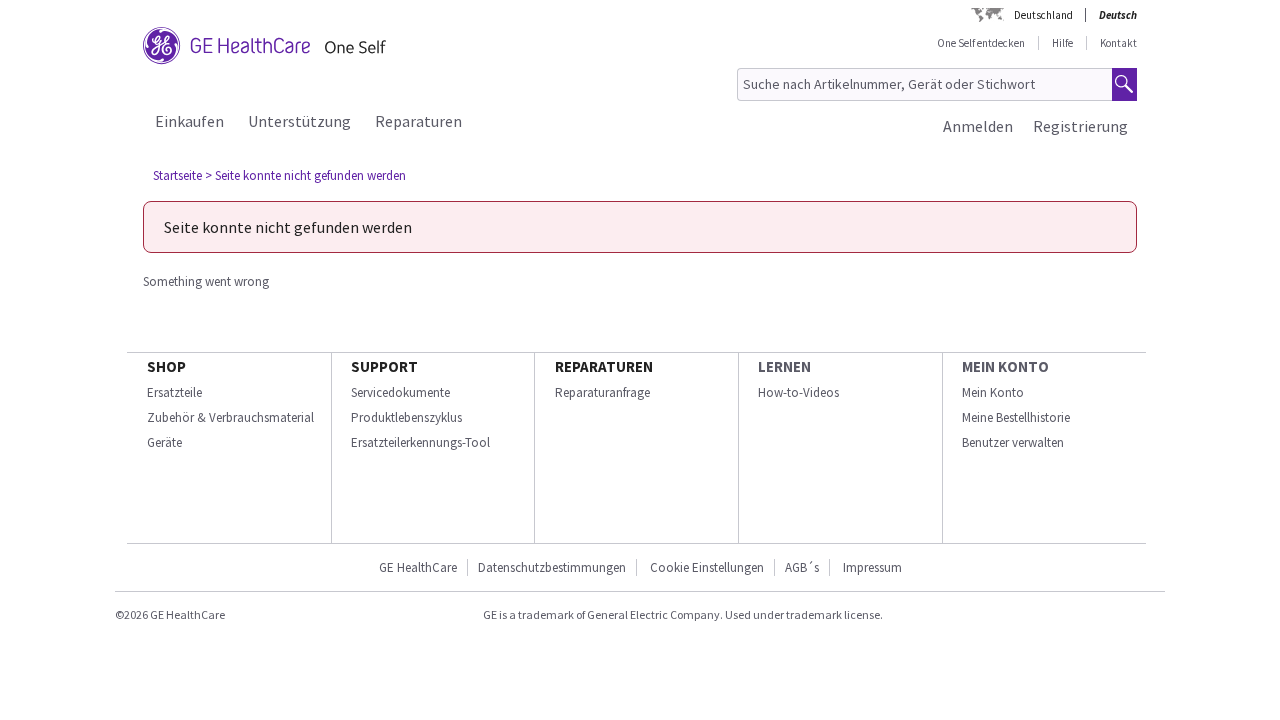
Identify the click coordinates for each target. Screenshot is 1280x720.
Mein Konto (993, 392)
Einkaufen (189, 121)
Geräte (164, 442)
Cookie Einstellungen (707, 567)
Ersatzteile (174, 392)
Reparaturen (418, 121)
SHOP (166, 366)
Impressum (872, 567)
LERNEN (784, 366)
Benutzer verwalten (1013, 442)
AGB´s (802, 567)
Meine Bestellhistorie (1016, 417)
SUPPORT (384, 366)
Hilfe (1062, 43)
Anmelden (978, 126)
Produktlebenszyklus (406, 417)
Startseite (177, 175)
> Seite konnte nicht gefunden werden (305, 175)
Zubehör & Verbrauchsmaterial (230, 417)
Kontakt (1118, 43)
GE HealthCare (418, 567)
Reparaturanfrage (602, 392)
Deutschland (1043, 15)
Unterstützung (299, 121)
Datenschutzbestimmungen (552, 567)
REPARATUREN (604, 366)
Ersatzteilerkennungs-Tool (420, 442)
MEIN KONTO (1005, 366)
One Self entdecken (981, 43)
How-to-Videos (798, 392)
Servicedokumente (400, 392)
